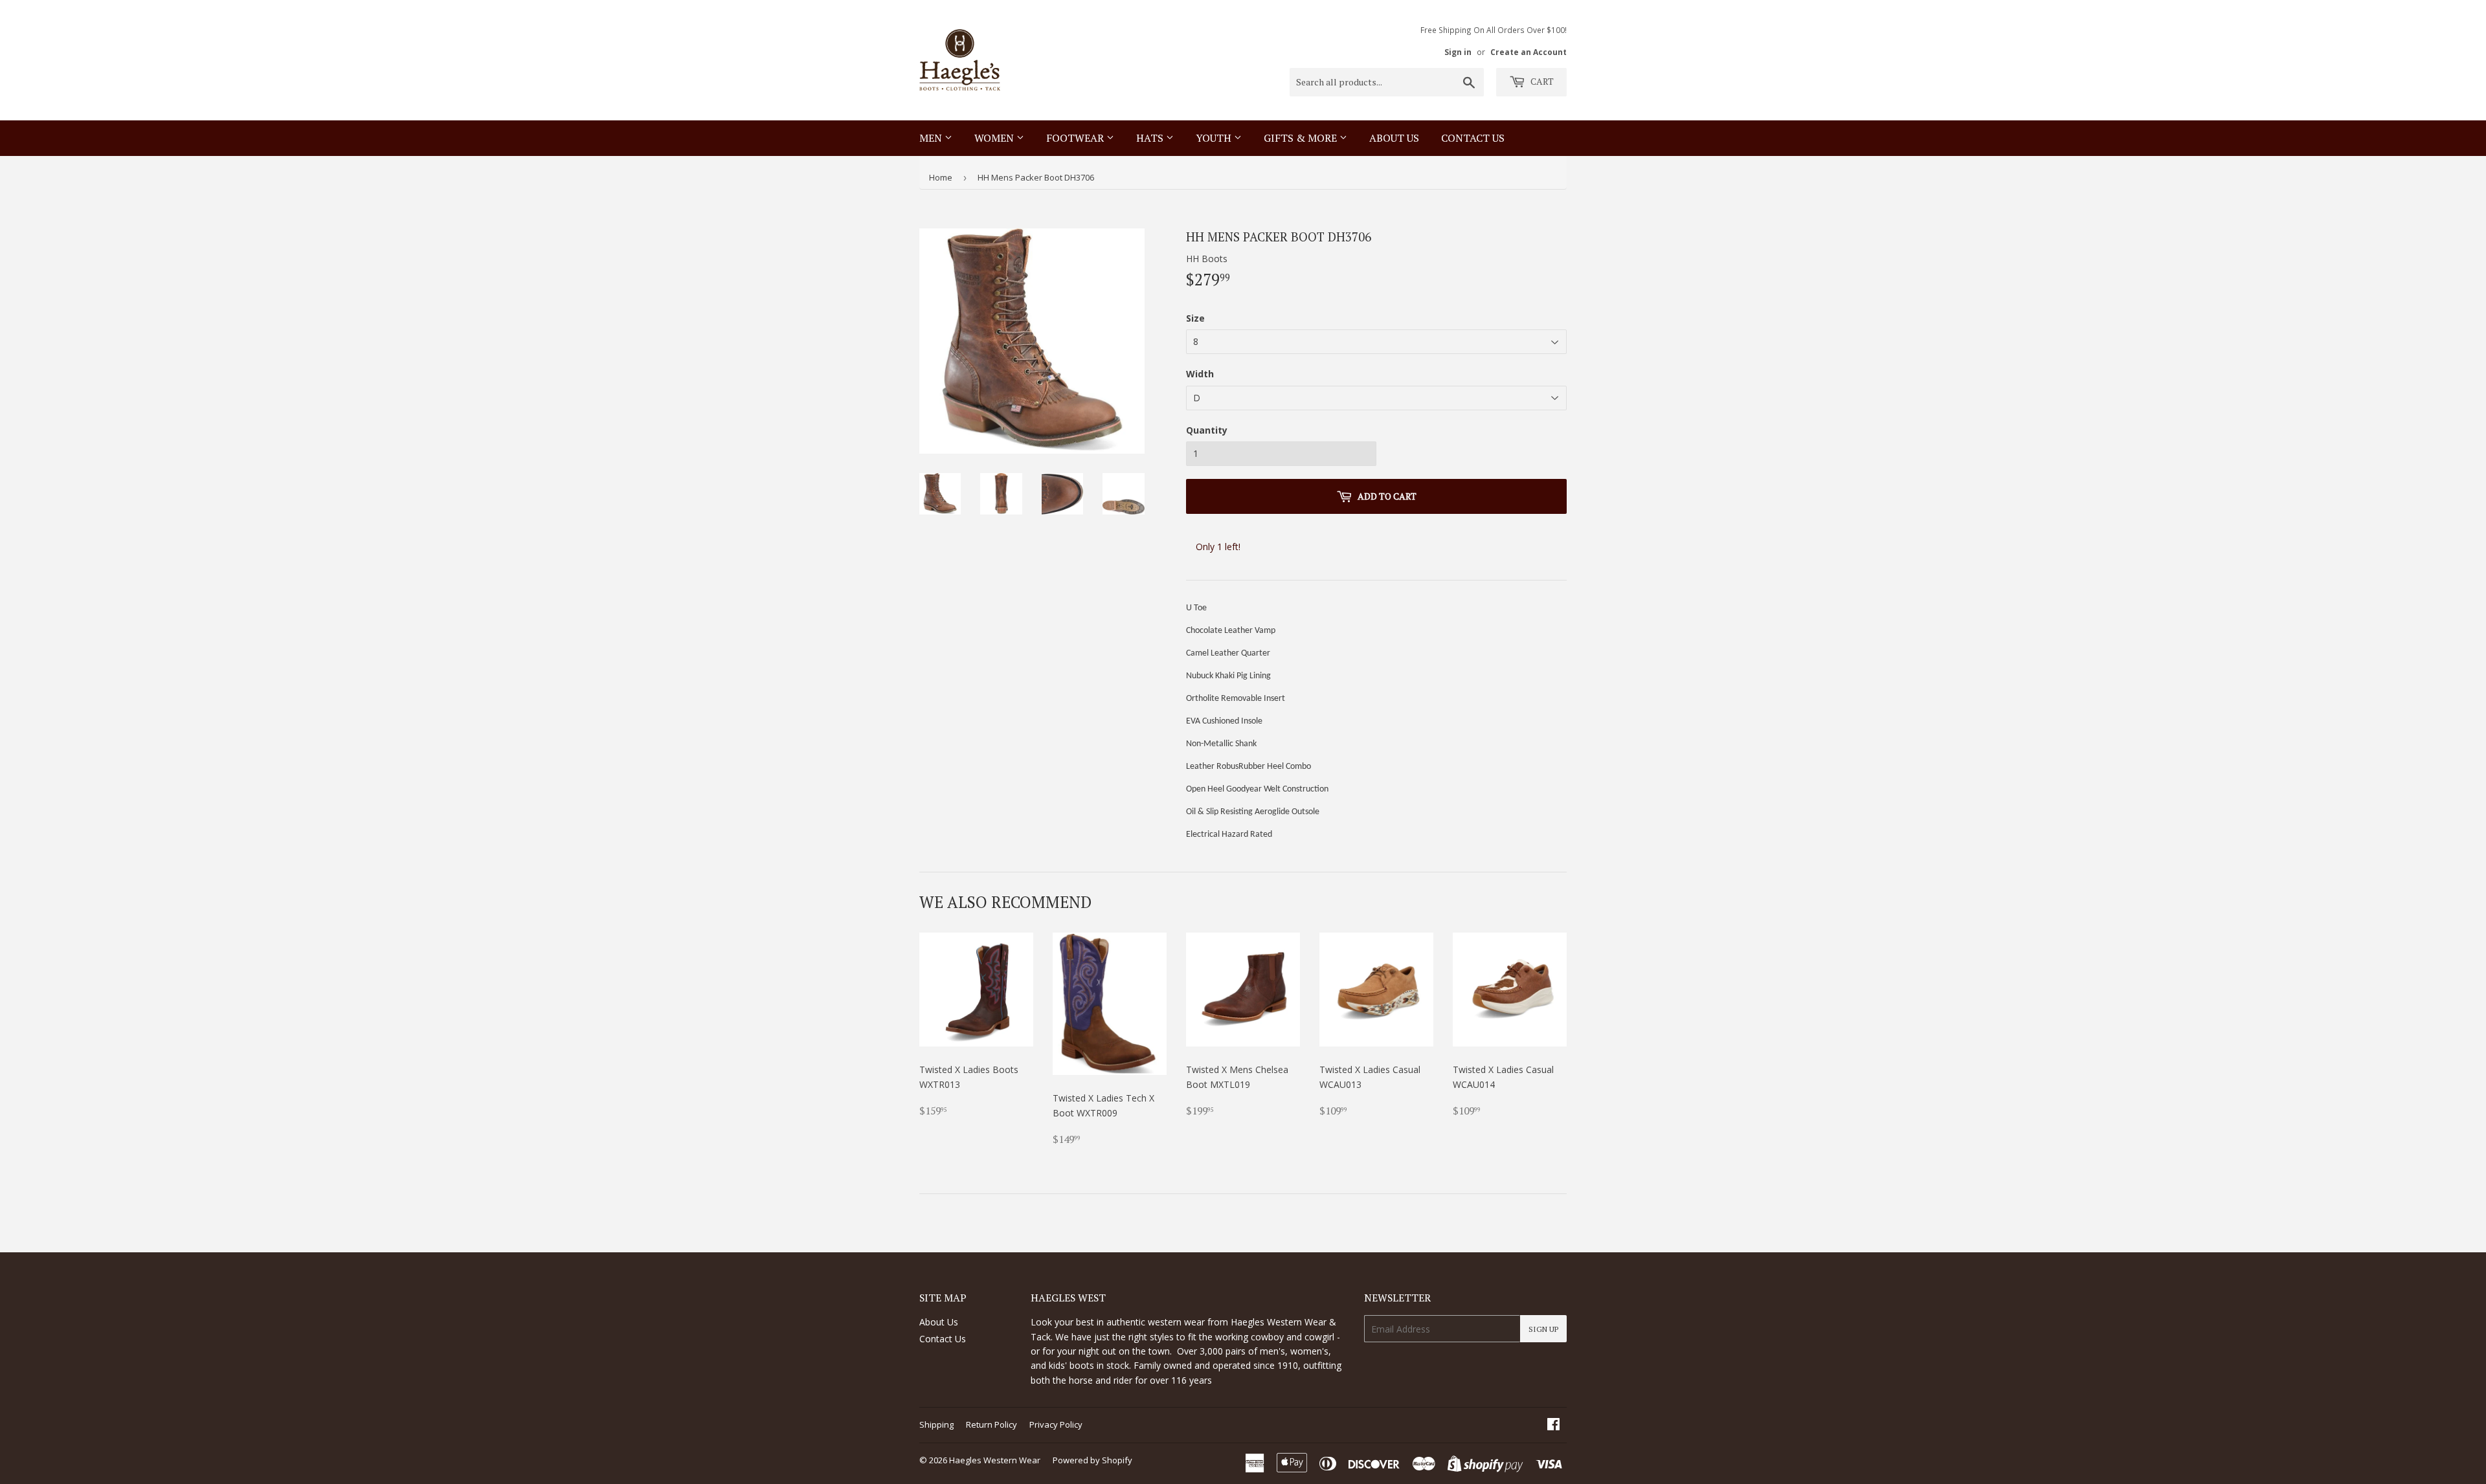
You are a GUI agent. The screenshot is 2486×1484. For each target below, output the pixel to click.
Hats (1151, 138)
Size (1195, 318)
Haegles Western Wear (995, 1460)
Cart (1541, 81)
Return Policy (991, 1424)
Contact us (1473, 138)
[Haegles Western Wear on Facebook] (1553, 1425)
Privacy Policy (1056, 1424)
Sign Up (1543, 1329)
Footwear (1076, 138)
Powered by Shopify (1092, 1460)
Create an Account (1529, 52)
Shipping (936, 1424)
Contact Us (943, 1339)
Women (995, 138)
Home (941, 177)
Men (932, 138)
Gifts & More (1302, 138)
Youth (1215, 138)
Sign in (1458, 52)
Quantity (1207, 430)
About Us (1394, 138)
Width (1200, 374)
